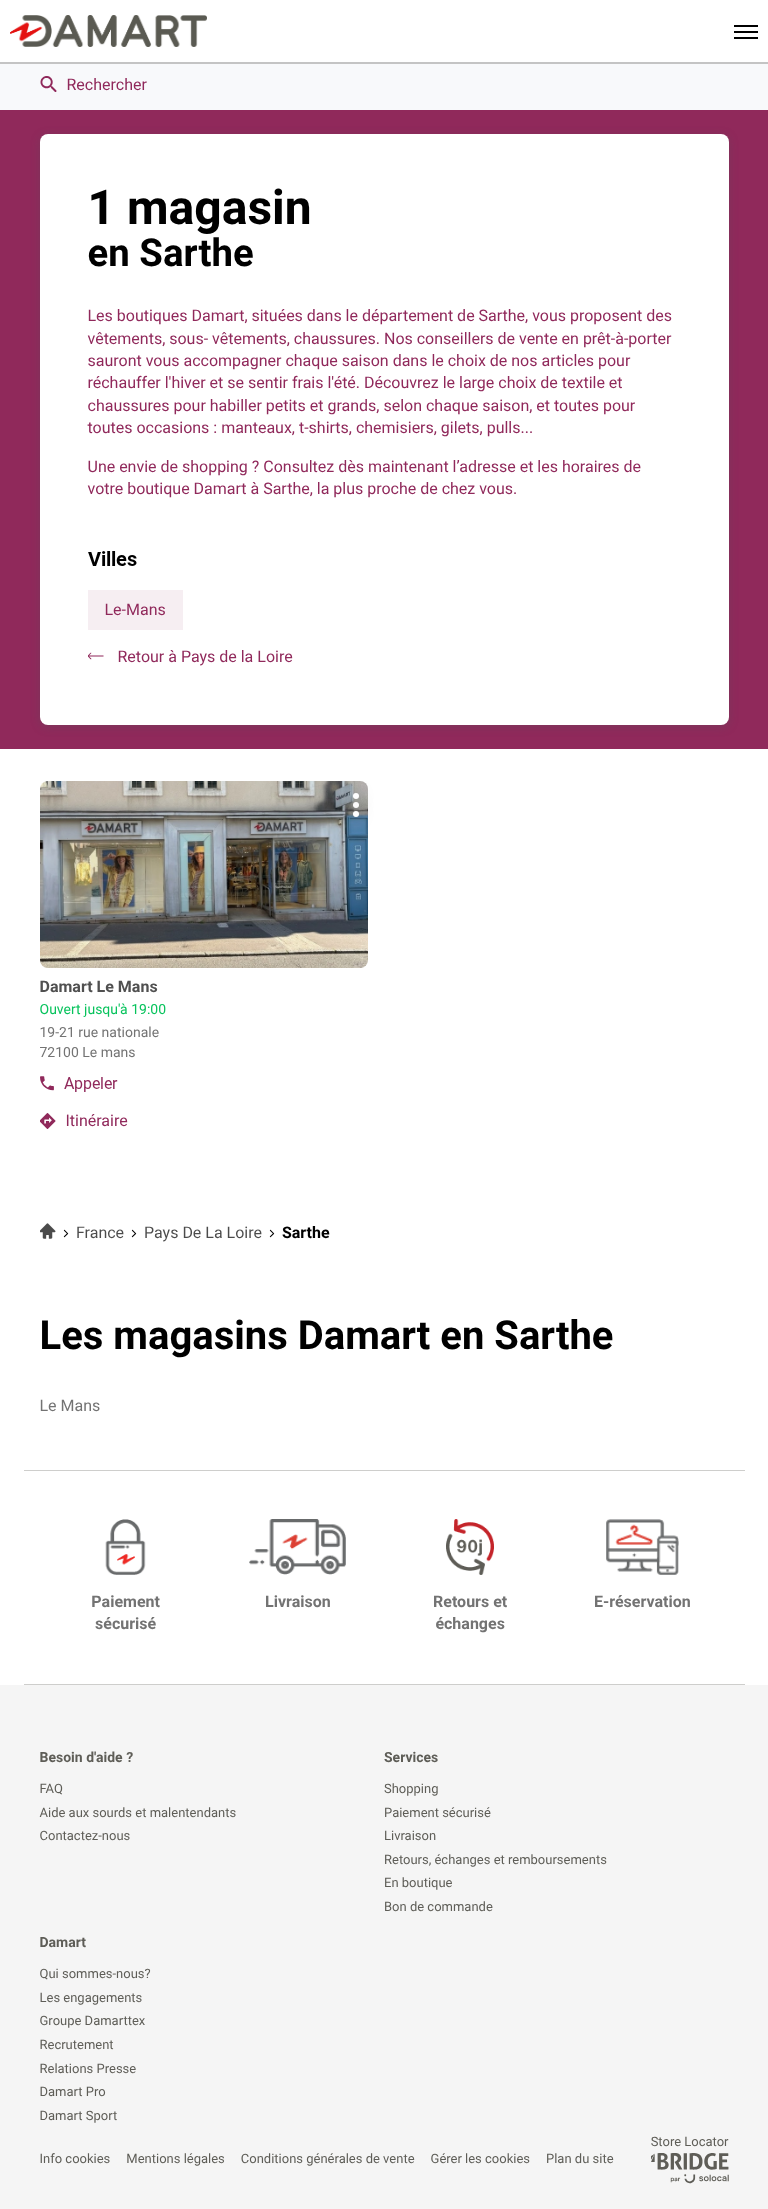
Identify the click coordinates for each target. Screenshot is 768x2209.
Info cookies (75, 2159)
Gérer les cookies (480, 2159)
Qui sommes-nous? (95, 1975)
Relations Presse (88, 2070)
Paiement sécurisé (437, 1814)
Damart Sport (79, 2117)
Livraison (410, 1837)
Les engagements (91, 1999)
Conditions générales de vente (328, 2159)
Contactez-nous (85, 1837)
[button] (746, 31)
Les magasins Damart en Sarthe (327, 1335)
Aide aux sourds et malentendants (138, 1814)
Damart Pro (73, 2093)
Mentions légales (175, 2159)
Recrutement (77, 2046)
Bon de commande (438, 1908)
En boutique (418, 1884)
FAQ (51, 1790)
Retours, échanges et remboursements (495, 1861)
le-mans (135, 609)
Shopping (411, 1790)
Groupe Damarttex (93, 2022)
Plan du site (580, 2159)
